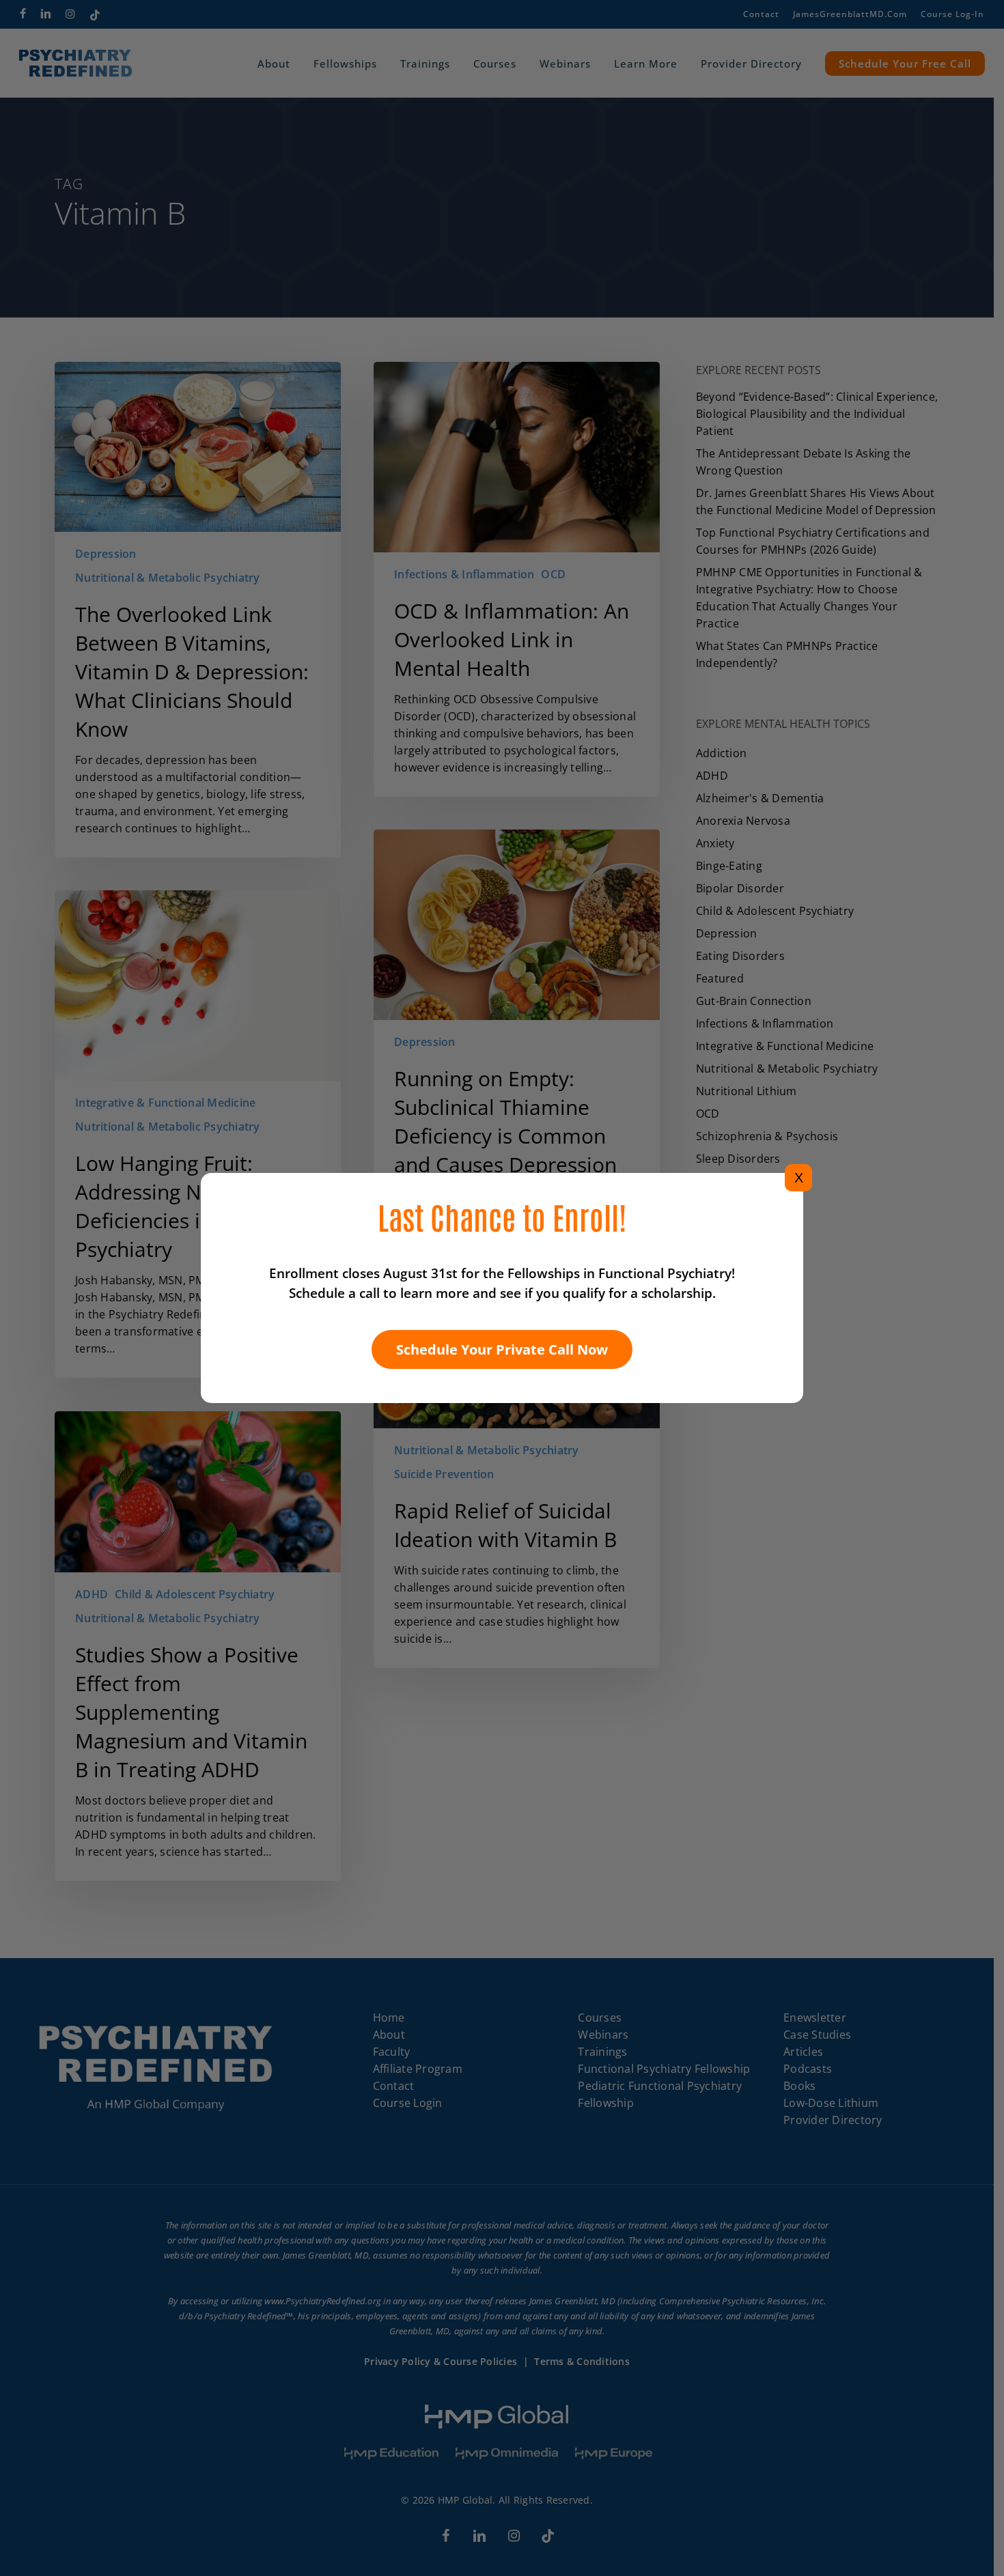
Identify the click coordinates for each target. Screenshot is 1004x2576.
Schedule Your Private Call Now (502, 1349)
